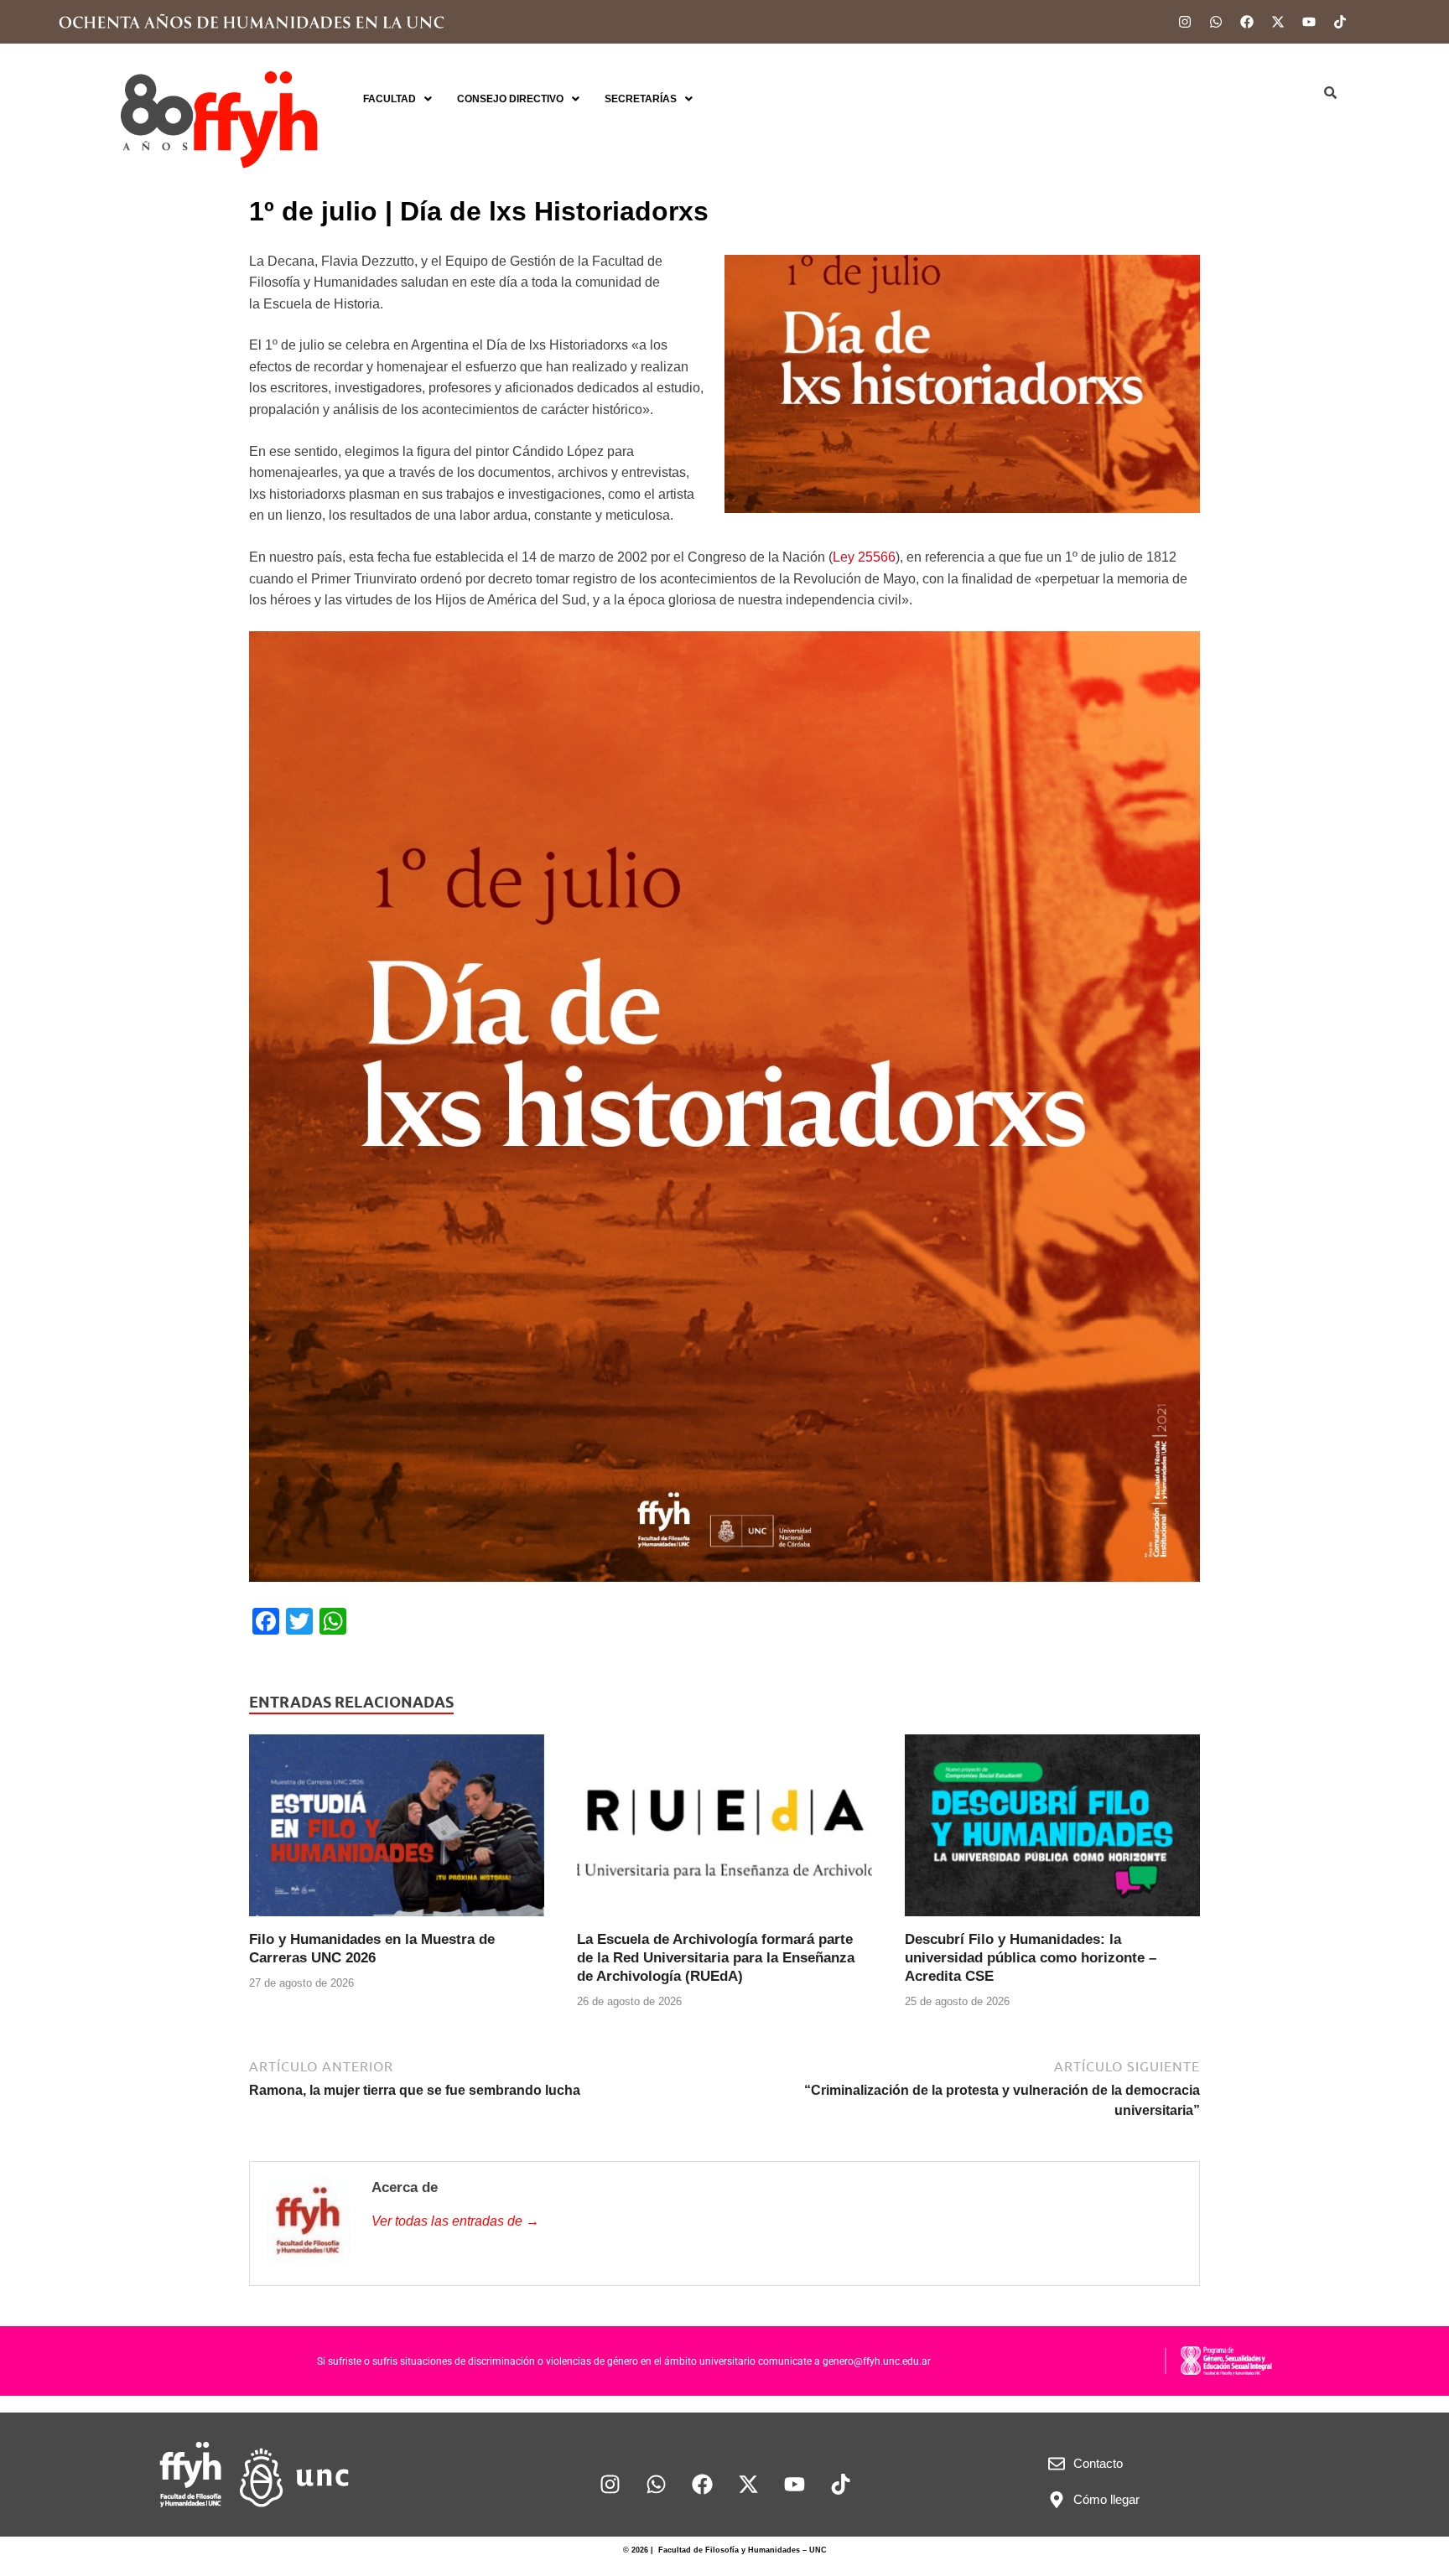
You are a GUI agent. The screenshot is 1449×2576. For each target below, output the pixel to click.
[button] (397, 99)
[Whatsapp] (1216, 22)
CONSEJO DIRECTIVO (510, 99)
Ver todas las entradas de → (455, 2221)
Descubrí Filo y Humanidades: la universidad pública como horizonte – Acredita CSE (1031, 1958)
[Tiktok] (1340, 22)
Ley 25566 (864, 557)
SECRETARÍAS (641, 99)
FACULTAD (390, 99)
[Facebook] (1247, 22)
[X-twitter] (1278, 22)
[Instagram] (1185, 22)
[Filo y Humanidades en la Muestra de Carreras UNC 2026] (397, 1831)
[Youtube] (1309, 22)
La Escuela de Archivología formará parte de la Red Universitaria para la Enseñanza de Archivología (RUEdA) (716, 1958)
